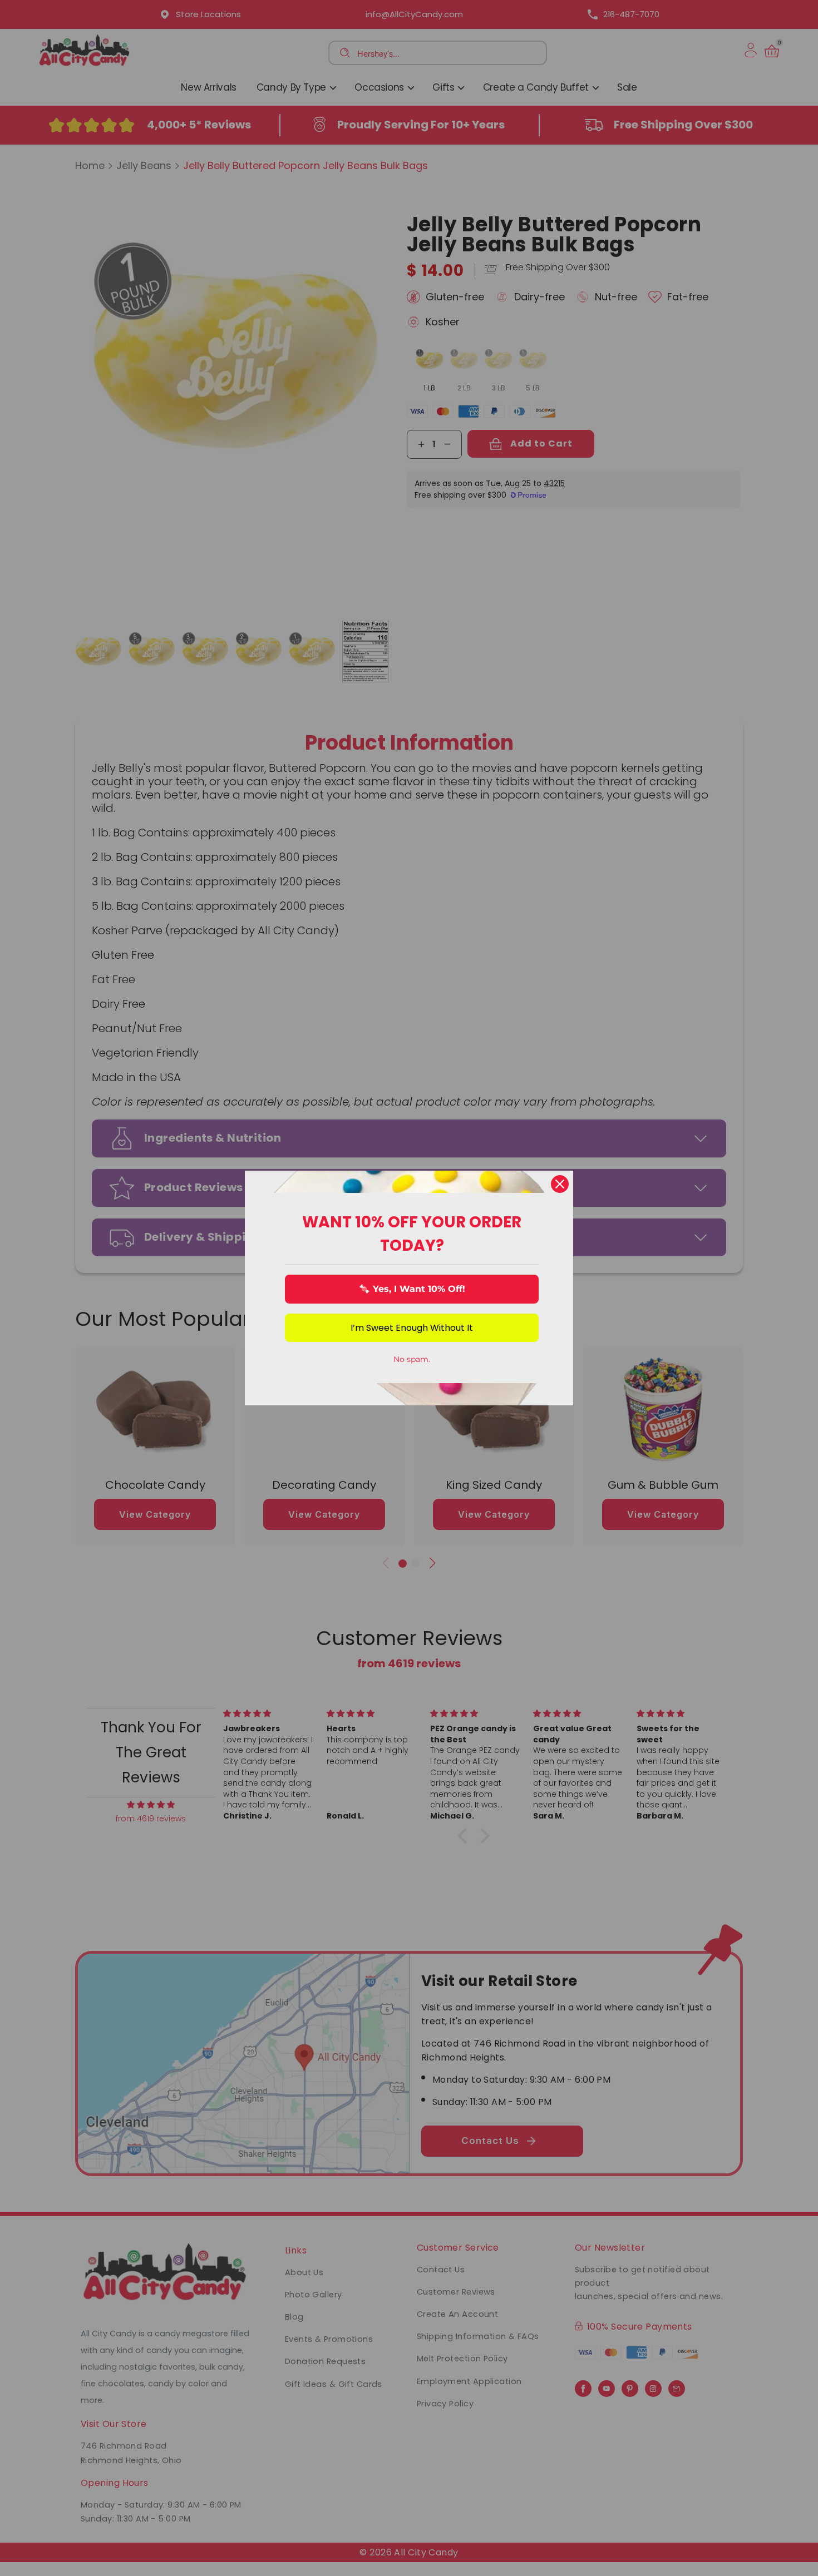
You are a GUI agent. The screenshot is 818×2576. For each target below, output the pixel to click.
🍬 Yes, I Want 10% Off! (412, 1289)
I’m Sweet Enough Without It (412, 1328)
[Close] (560, 1184)
